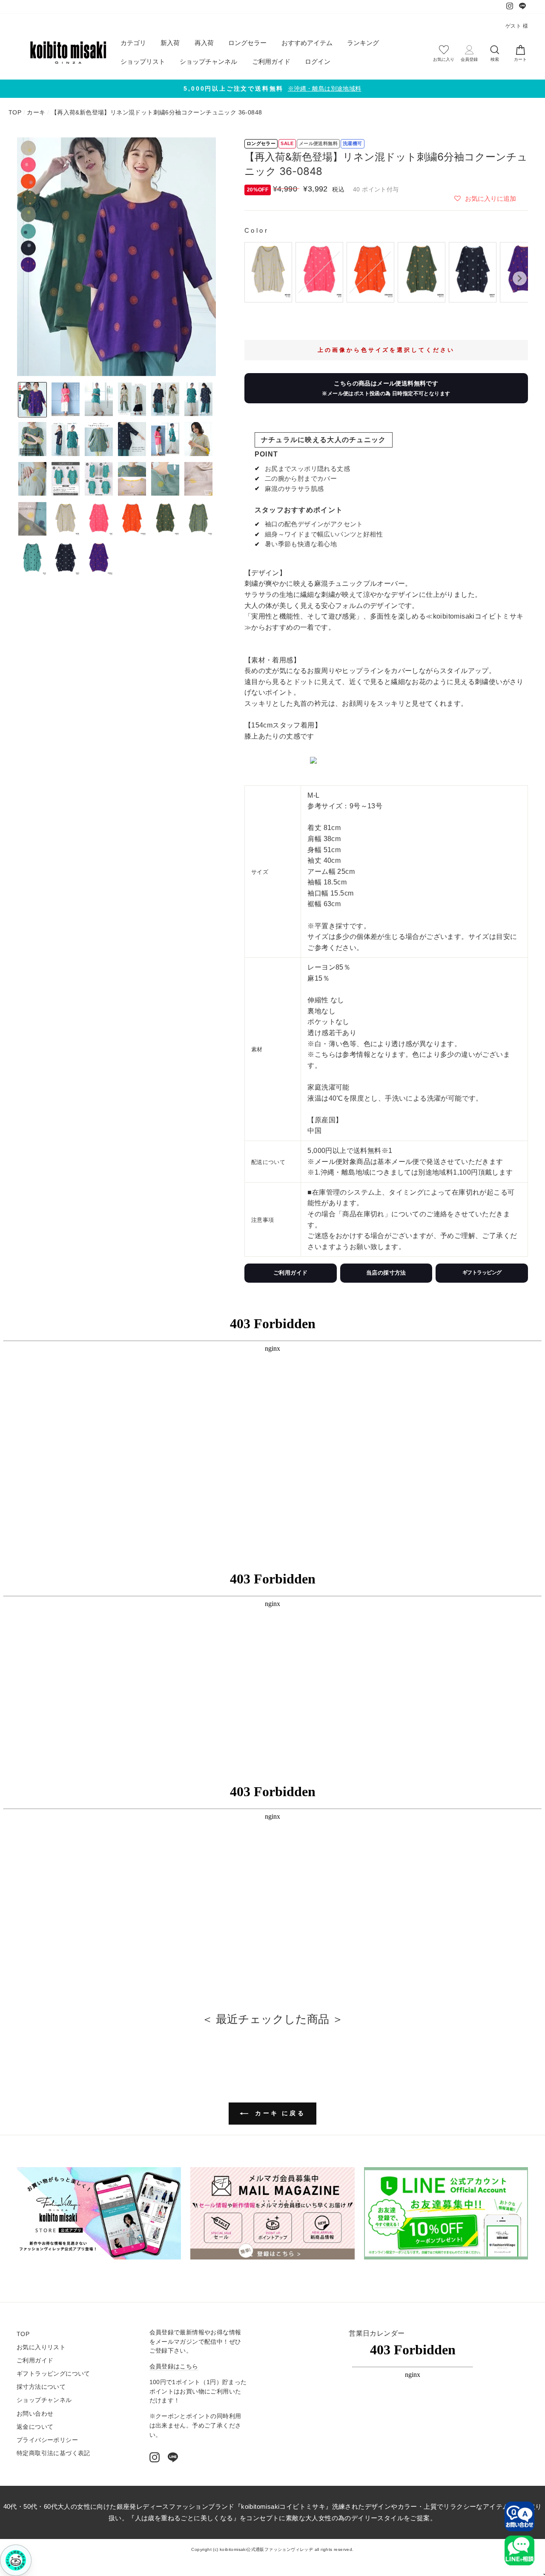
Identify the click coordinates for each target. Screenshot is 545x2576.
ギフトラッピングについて (53, 2374)
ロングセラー (247, 43)
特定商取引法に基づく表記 (53, 2453)
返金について (35, 2427)
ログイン (318, 61)
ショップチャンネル (208, 61)
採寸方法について (41, 2387)
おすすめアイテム (307, 43)
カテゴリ (133, 43)
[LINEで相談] (519, 2550)
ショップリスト (143, 61)
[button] (485, 198)
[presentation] (520, 278)
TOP (15, 113)
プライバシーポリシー (47, 2440)
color (257, 230)
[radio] (268, 272)
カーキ (36, 113)
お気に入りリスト (41, 2347)
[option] (272, 89)
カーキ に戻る (278, 2113)
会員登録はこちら (174, 2366)
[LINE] (173, 2457)
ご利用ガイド (271, 61)
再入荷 (204, 43)
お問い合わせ (35, 2414)
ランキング (363, 43)
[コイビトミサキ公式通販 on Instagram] (155, 2457)
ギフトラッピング (482, 1272)
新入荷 (170, 43)
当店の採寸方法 (386, 1273)
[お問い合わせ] (519, 2516)
